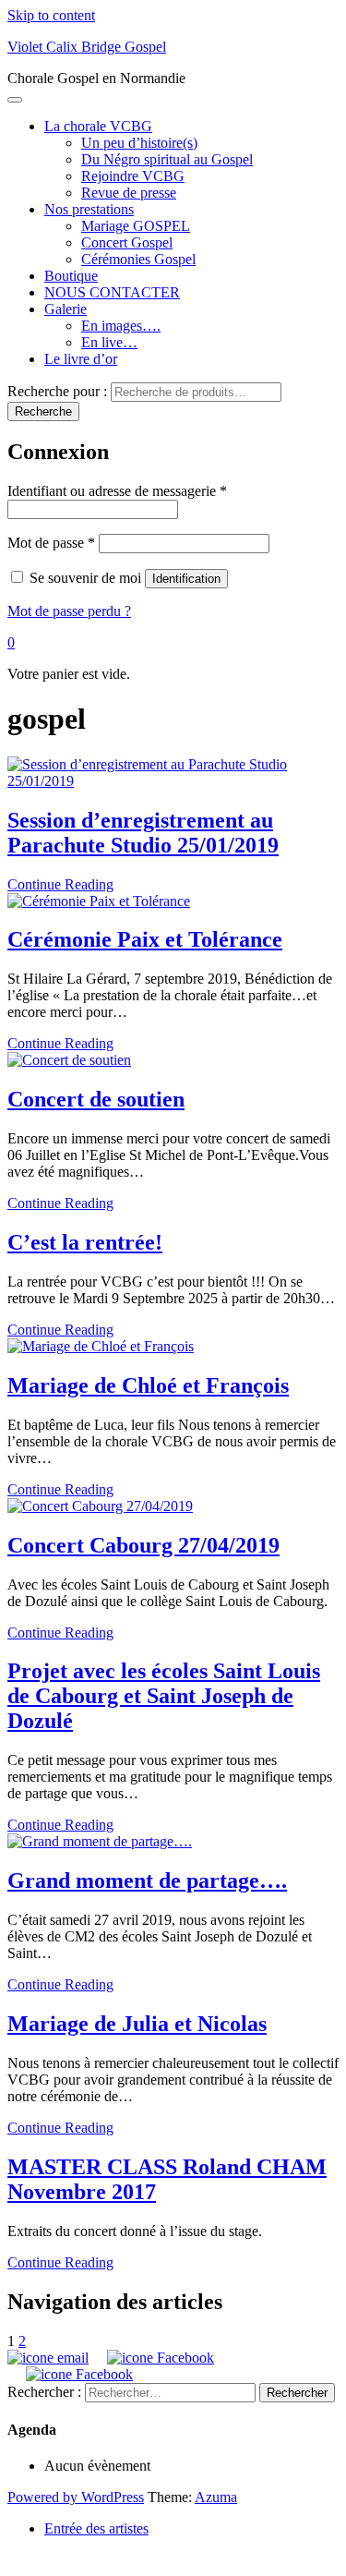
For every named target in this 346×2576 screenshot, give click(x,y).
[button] (11, 642)
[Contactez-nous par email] (48, 2358)
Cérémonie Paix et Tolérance (145, 939)
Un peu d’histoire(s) (139, 143)
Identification (186, 579)
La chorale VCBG (98, 126)
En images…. (121, 326)
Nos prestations (89, 209)
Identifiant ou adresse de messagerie (117, 491)
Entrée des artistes (96, 2528)
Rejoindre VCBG (133, 176)
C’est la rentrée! (85, 1242)
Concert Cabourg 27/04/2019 (143, 1545)
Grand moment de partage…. (147, 1881)
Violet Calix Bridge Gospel (87, 47)
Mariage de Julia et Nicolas (137, 2024)
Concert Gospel (127, 242)
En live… (109, 342)
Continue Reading (60, 884)
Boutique (71, 276)
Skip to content (51, 15)
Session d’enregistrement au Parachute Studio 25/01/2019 (143, 833)
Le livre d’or (81, 359)
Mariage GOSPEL (136, 226)
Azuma (216, 2497)
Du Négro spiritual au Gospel (167, 159)
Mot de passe (51, 543)
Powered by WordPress (76, 2497)
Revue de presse (129, 193)
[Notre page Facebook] (158, 2358)
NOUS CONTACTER (112, 292)
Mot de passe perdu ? (69, 611)
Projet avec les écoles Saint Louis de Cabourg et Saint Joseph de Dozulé (164, 1696)
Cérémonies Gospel (138, 259)
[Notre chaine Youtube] (77, 2374)
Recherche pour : (57, 391)
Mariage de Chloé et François (148, 1385)
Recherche (43, 411)
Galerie (66, 309)
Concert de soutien (96, 1099)
